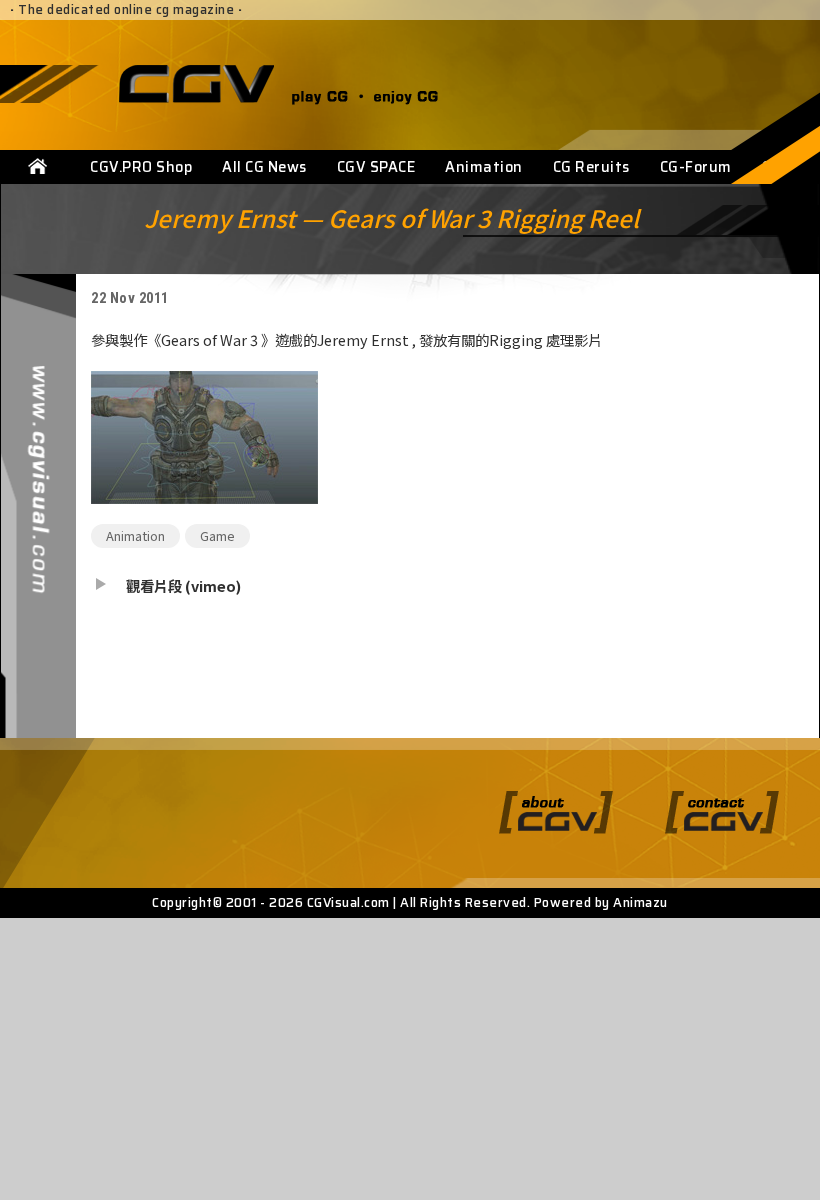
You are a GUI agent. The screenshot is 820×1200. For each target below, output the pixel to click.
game (217, 535)
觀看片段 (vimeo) (183, 585)
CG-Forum (696, 167)
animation (135, 535)
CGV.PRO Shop (141, 167)
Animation (484, 167)
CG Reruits (591, 167)
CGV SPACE (376, 167)
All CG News (264, 167)
